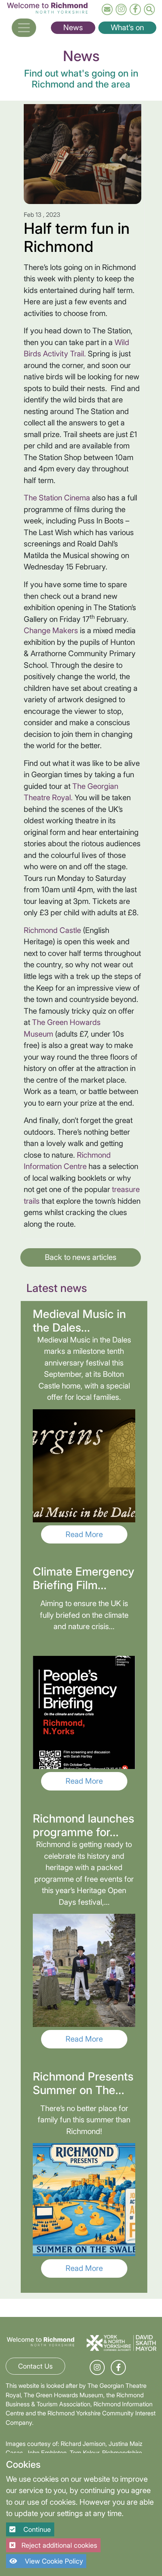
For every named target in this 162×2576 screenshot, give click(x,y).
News (73, 27)
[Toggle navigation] (24, 28)
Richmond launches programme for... (83, 1825)
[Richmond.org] (47, 7)
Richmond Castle (52, 930)
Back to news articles (81, 1257)
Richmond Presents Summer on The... (83, 2083)
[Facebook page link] (135, 9)
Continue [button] (36, 2529)
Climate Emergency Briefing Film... (83, 1578)
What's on (127, 27)
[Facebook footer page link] (118, 2368)
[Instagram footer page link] (97, 2368)
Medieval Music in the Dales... (79, 1321)
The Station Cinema (57, 498)
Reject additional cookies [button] (59, 2545)
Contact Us (35, 2366)
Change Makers (51, 630)
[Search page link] (149, 9)
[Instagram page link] (121, 9)
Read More (84, 1534)
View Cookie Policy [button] (53, 2561)
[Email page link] (107, 9)
